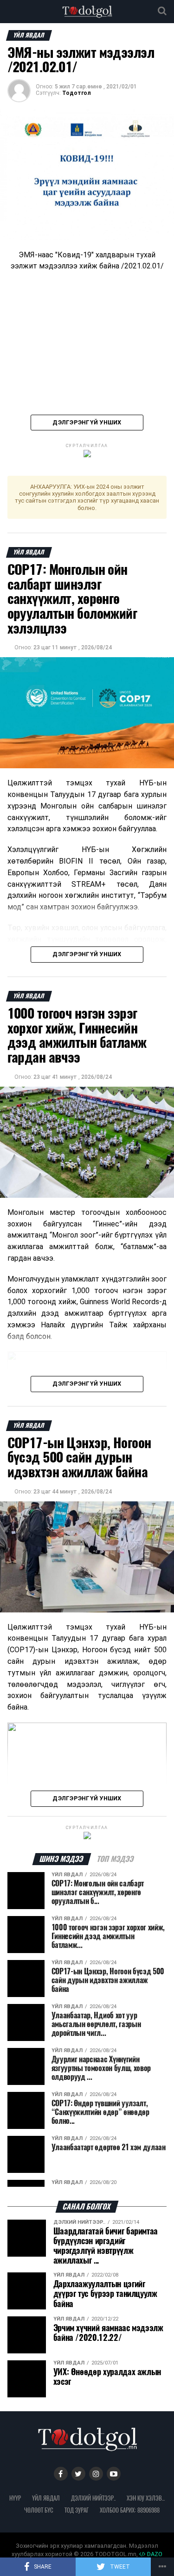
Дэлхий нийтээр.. (93, 2498)
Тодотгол (77, 93)
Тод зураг (77, 2510)
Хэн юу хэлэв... (146, 2498)
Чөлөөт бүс (39, 2510)
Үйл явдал (46, 2498)
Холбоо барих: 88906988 (130, 2510)
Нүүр (15, 2498)
